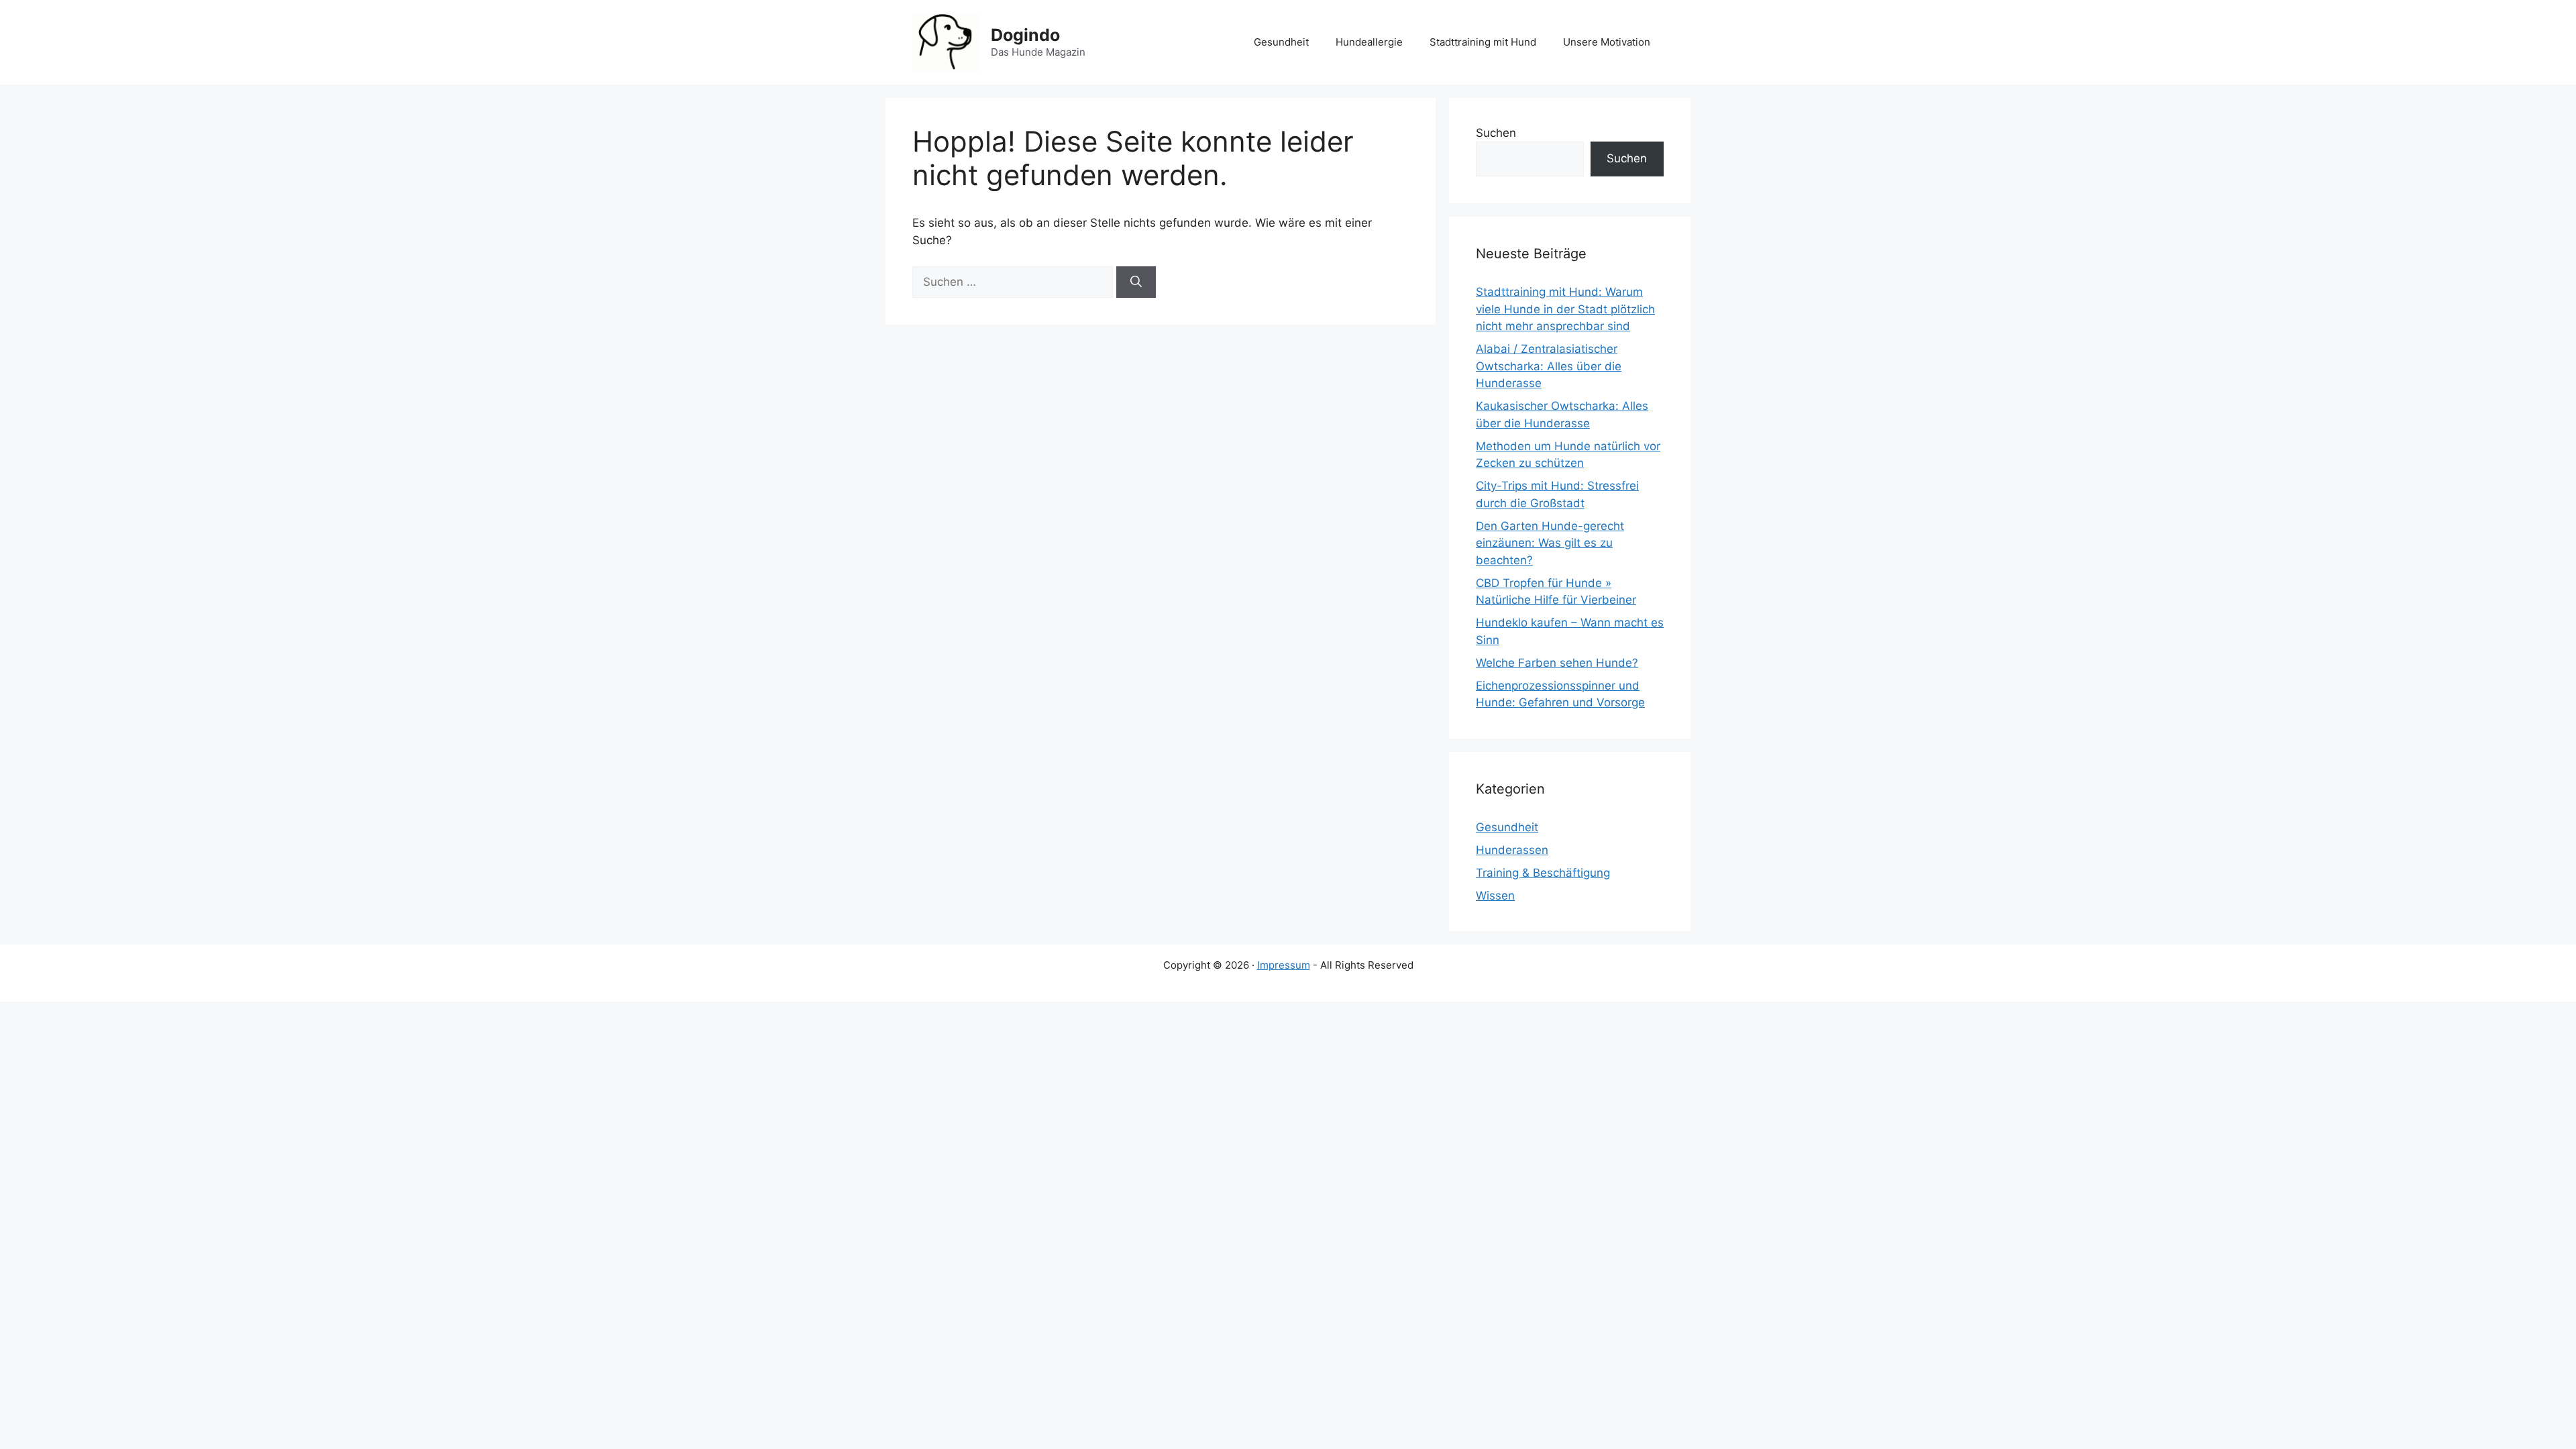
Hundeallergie (1369, 42)
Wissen (1495, 896)
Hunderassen (1512, 850)
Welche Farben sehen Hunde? (1557, 663)
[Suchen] (1136, 282)
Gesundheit (1281, 42)
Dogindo (1025, 35)
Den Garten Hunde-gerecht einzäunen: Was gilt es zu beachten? (1550, 543)
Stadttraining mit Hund (1483, 42)
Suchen (1496, 133)
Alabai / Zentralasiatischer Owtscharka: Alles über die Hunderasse (1549, 366)
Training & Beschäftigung (1543, 873)
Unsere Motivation (1607, 42)
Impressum (1284, 965)
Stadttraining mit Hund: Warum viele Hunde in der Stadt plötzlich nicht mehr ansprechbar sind (1565, 309)
